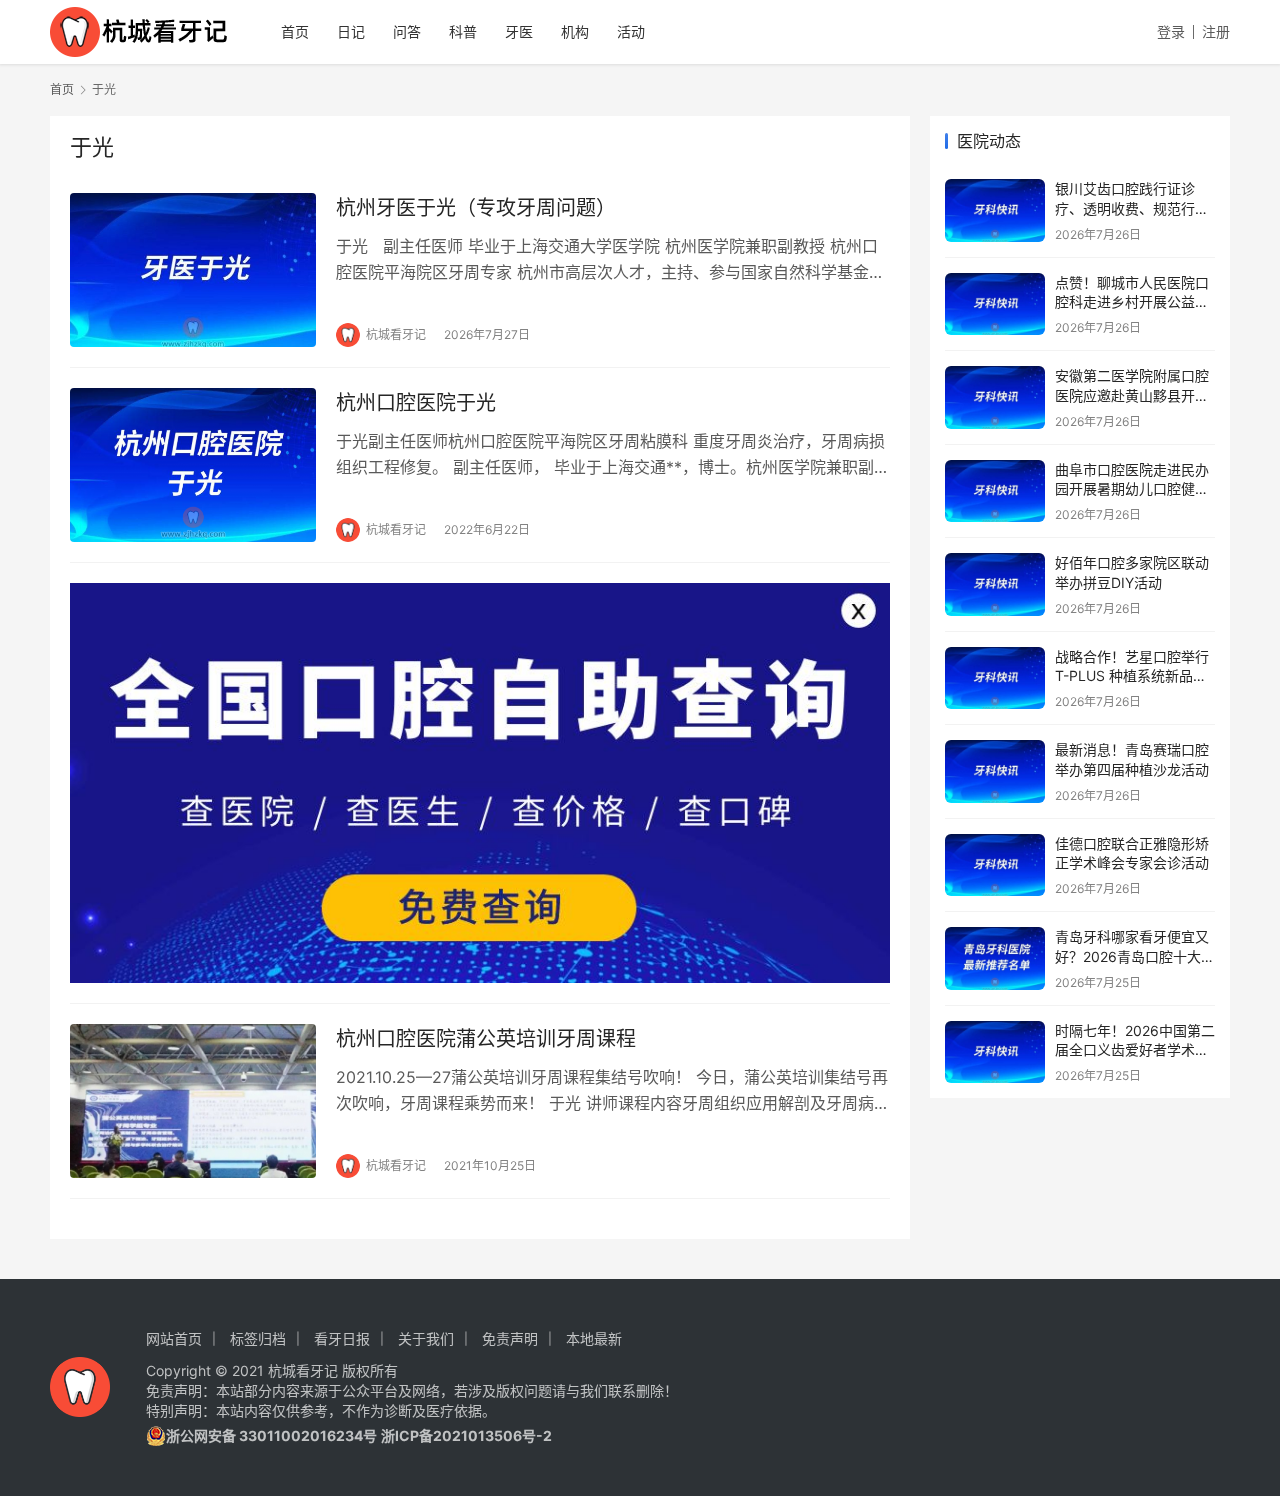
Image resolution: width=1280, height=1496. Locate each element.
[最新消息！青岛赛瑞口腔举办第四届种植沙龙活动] (995, 771)
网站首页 (174, 1338)
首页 (295, 31)
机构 (575, 31)
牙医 (519, 31)
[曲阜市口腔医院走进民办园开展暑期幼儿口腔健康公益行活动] (995, 491)
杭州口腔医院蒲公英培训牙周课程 (486, 1039)
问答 (407, 31)
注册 (1216, 31)
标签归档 (258, 1338)
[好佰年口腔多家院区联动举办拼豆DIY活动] (995, 584)
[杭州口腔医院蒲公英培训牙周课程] (193, 1101)
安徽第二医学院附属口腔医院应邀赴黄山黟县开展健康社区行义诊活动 (1132, 395)
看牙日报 (342, 1338)
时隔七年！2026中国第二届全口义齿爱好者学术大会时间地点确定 (1135, 1050)
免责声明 (510, 1338)
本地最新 (594, 1338)
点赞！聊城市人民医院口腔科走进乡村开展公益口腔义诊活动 (1132, 302)
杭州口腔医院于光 (416, 403)
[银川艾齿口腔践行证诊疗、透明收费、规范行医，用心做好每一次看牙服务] (995, 210)
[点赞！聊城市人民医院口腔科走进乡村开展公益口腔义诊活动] (995, 304)
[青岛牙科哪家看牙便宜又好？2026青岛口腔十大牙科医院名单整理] (995, 958)
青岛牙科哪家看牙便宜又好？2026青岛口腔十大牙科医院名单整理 (1135, 956)
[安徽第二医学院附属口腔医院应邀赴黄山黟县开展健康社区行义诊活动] (995, 397)
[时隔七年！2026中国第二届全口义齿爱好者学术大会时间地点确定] (995, 1052)
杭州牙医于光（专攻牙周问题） (476, 208)
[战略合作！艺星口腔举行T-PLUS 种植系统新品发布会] (995, 678)
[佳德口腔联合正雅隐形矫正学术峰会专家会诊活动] (995, 865)
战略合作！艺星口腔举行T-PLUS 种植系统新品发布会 (1132, 676)
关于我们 (426, 1338)
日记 (351, 31)
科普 (463, 31)
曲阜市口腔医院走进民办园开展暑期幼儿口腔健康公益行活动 (1132, 489)
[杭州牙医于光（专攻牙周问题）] (193, 270)
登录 (1171, 31)
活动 (631, 31)
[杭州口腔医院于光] (193, 465)
